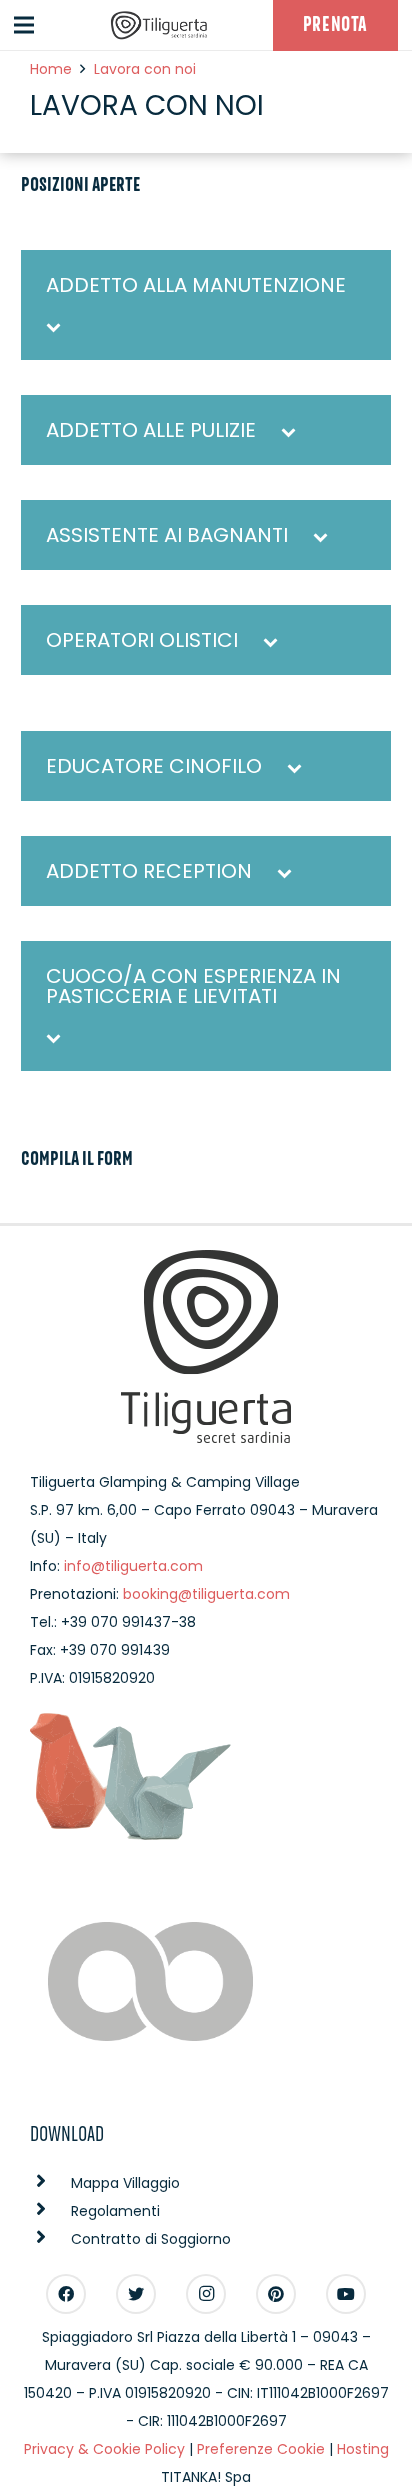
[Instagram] (206, 2294)
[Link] (158, 25)
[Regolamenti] (50, 2211)
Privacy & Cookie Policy (104, 2449)
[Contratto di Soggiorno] (50, 2239)
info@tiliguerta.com (133, 1566)
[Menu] (24, 25)
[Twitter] (136, 2294)
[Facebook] (66, 2294)
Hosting (363, 2449)
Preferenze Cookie (261, 2449)
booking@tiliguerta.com (206, 1594)
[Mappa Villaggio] (50, 2183)
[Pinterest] (276, 2294)
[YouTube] (346, 2294)
